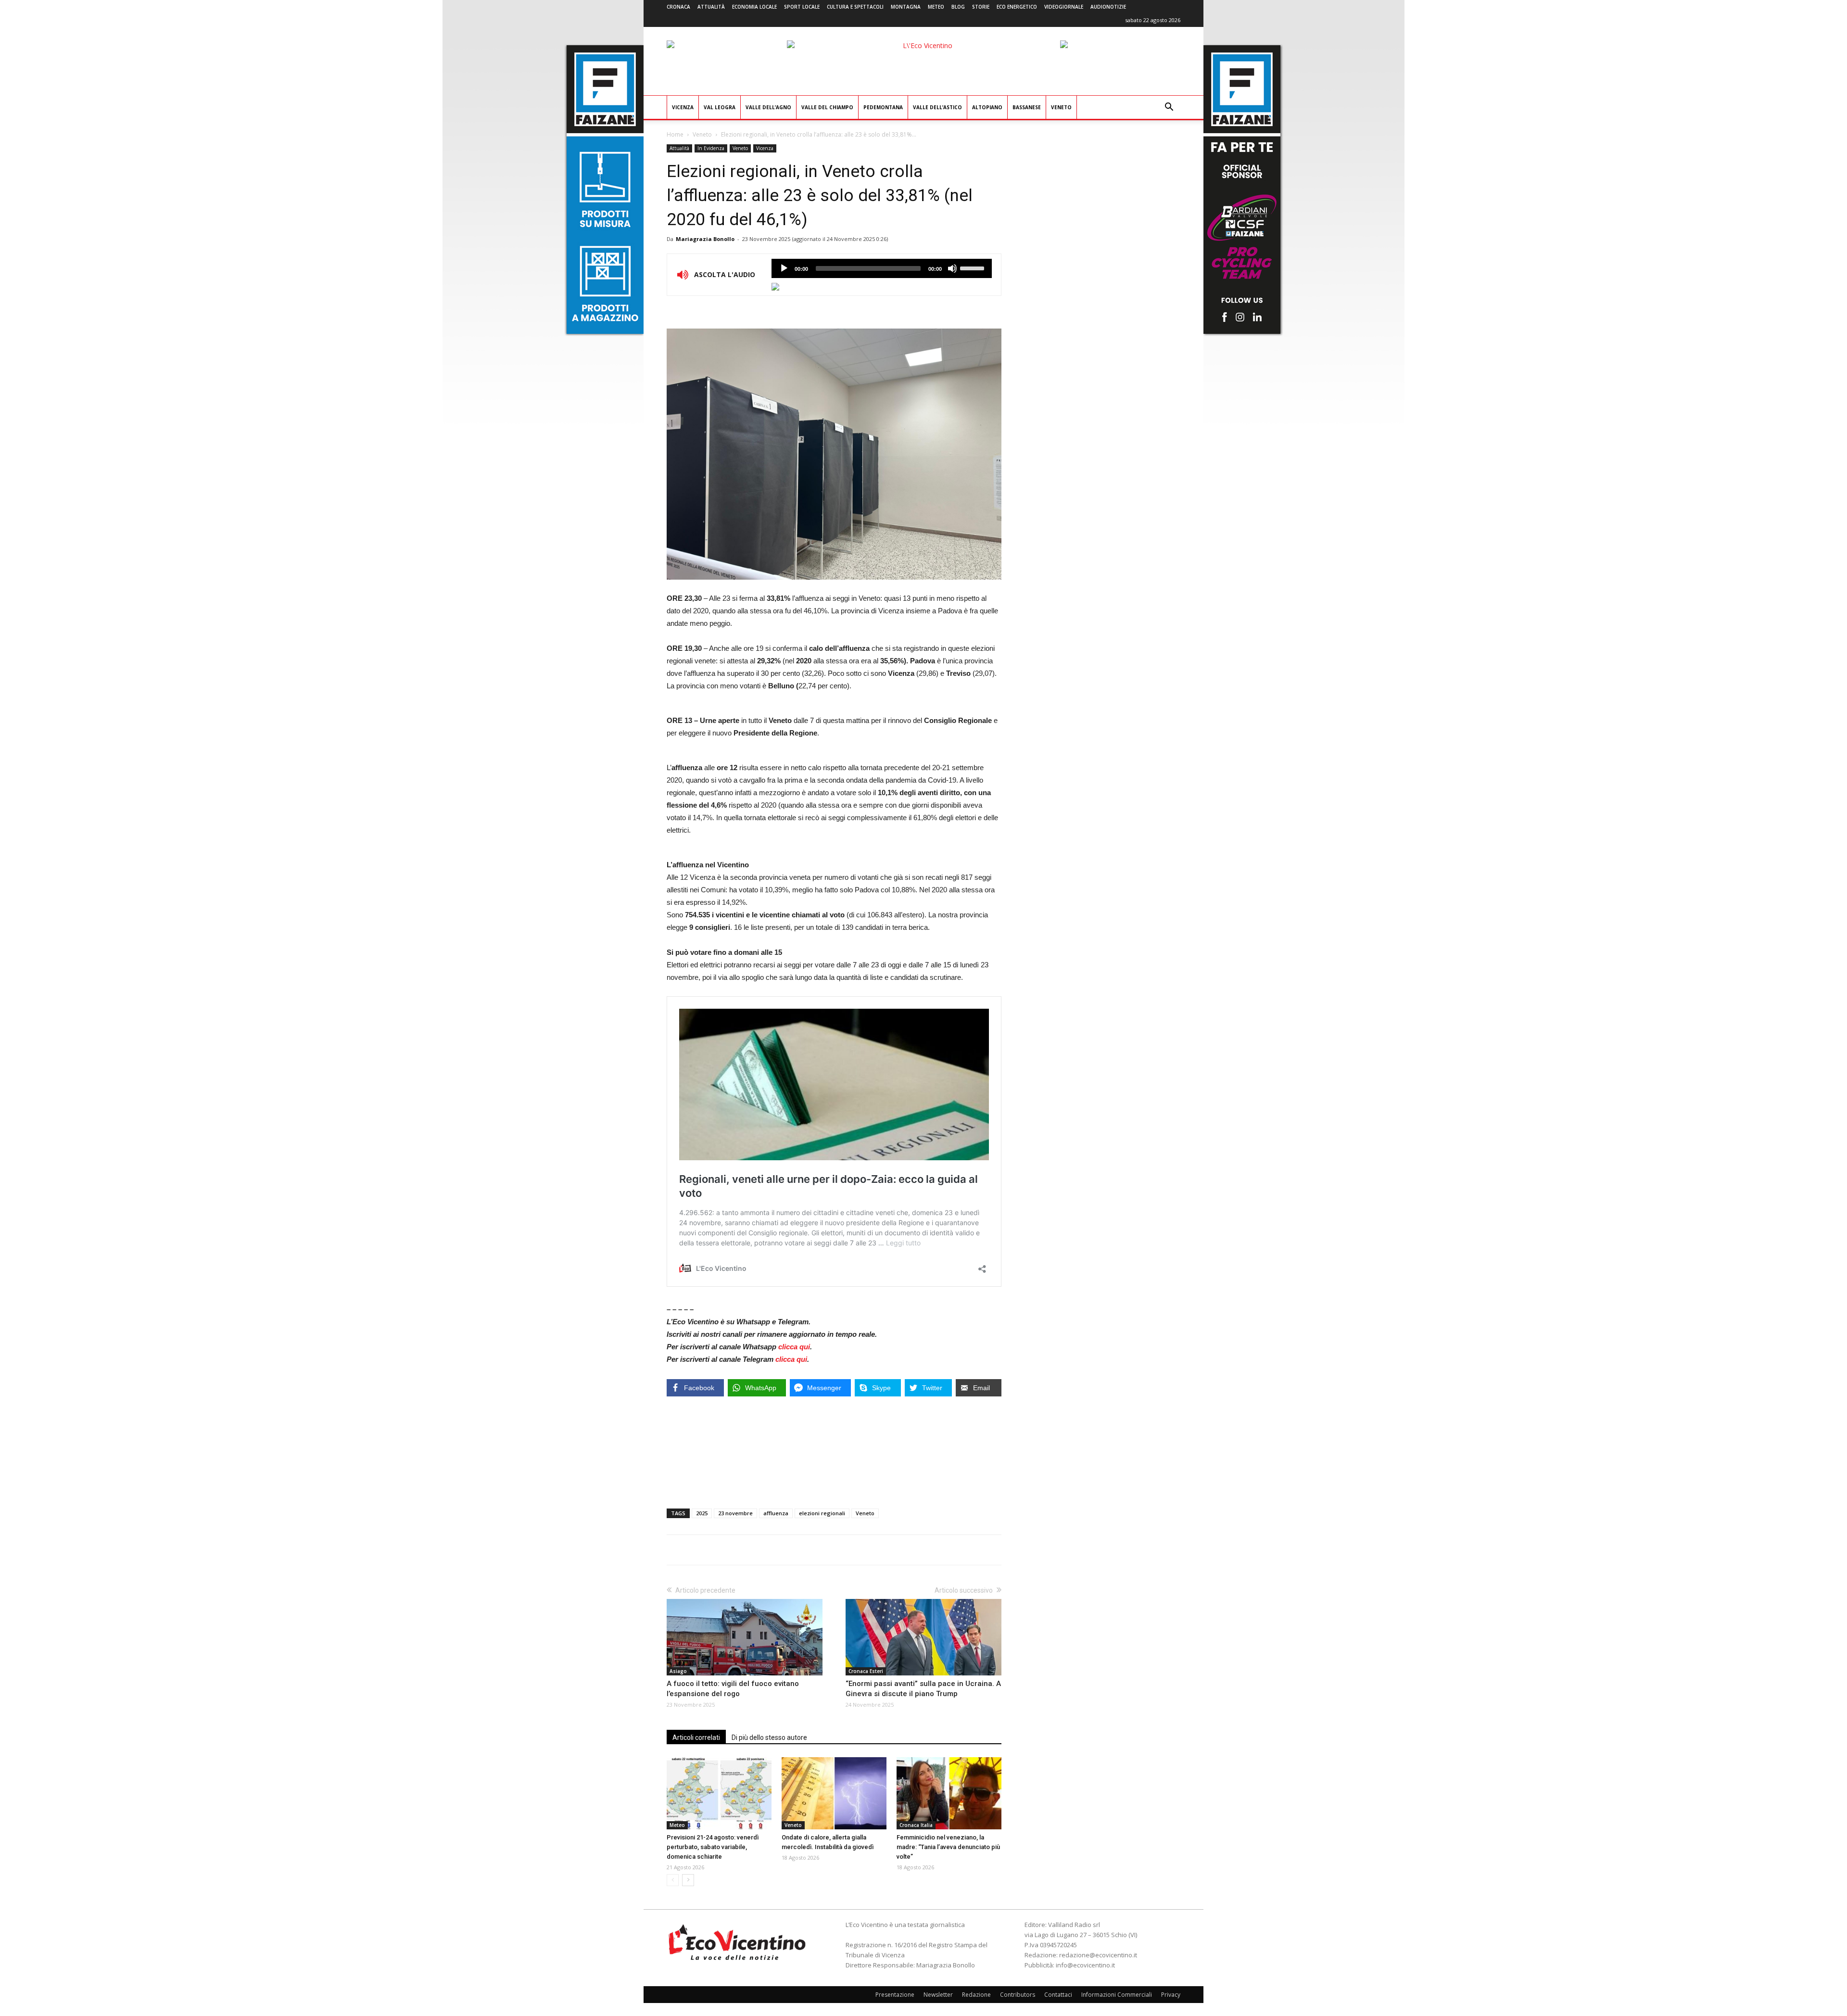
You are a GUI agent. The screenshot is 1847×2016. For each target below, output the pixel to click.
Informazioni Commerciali (1117, 1995)
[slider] (974, 267)
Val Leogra (720, 107)
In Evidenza (711, 148)
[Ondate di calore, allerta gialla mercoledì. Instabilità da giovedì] (834, 1793)
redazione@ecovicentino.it (1098, 1955)
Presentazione (895, 1995)
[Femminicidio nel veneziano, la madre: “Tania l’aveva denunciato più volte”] (949, 1793)
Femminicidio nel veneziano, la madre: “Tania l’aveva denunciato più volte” (948, 1847)
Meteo (936, 7)
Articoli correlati (696, 1737)
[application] (882, 268)
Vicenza (683, 107)
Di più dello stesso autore (769, 1737)
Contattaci (1058, 1995)
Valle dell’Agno (768, 107)
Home (675, 134)
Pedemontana (883, 107)
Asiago (678, 1671)
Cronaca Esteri (866, 1671)
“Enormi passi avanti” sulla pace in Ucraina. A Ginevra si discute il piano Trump (923, 1689)
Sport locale (802, 7)
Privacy (1171, 1995)
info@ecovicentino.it (1085, 1965)
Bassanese (1027, 107)
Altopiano (987, 107)
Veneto (1061, 107)
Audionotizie (1108, 7)
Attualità (711, 7)
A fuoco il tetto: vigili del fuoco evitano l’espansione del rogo (733, 1689)
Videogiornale (1064, 7)
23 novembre (735, 1513)
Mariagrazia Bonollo (705, 239)
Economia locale (754, 7)
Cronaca (678, 7)
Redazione (976, 1995)
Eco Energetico (1017, 7)
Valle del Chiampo (827, 107)
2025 (702, 1513)
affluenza (776, 1513)
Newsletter (938, 1995)
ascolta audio (784, 268)
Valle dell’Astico (937, 107)
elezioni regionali (822, 1513)
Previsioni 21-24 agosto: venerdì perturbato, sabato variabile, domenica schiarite (713, 1847)
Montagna (906, 7)
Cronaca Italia (916, 1825)
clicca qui (794, 1347)
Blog (958, 7)
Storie (981, 7)
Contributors (1018, 1995)
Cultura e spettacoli (855, 7)
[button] (1169, 108)
